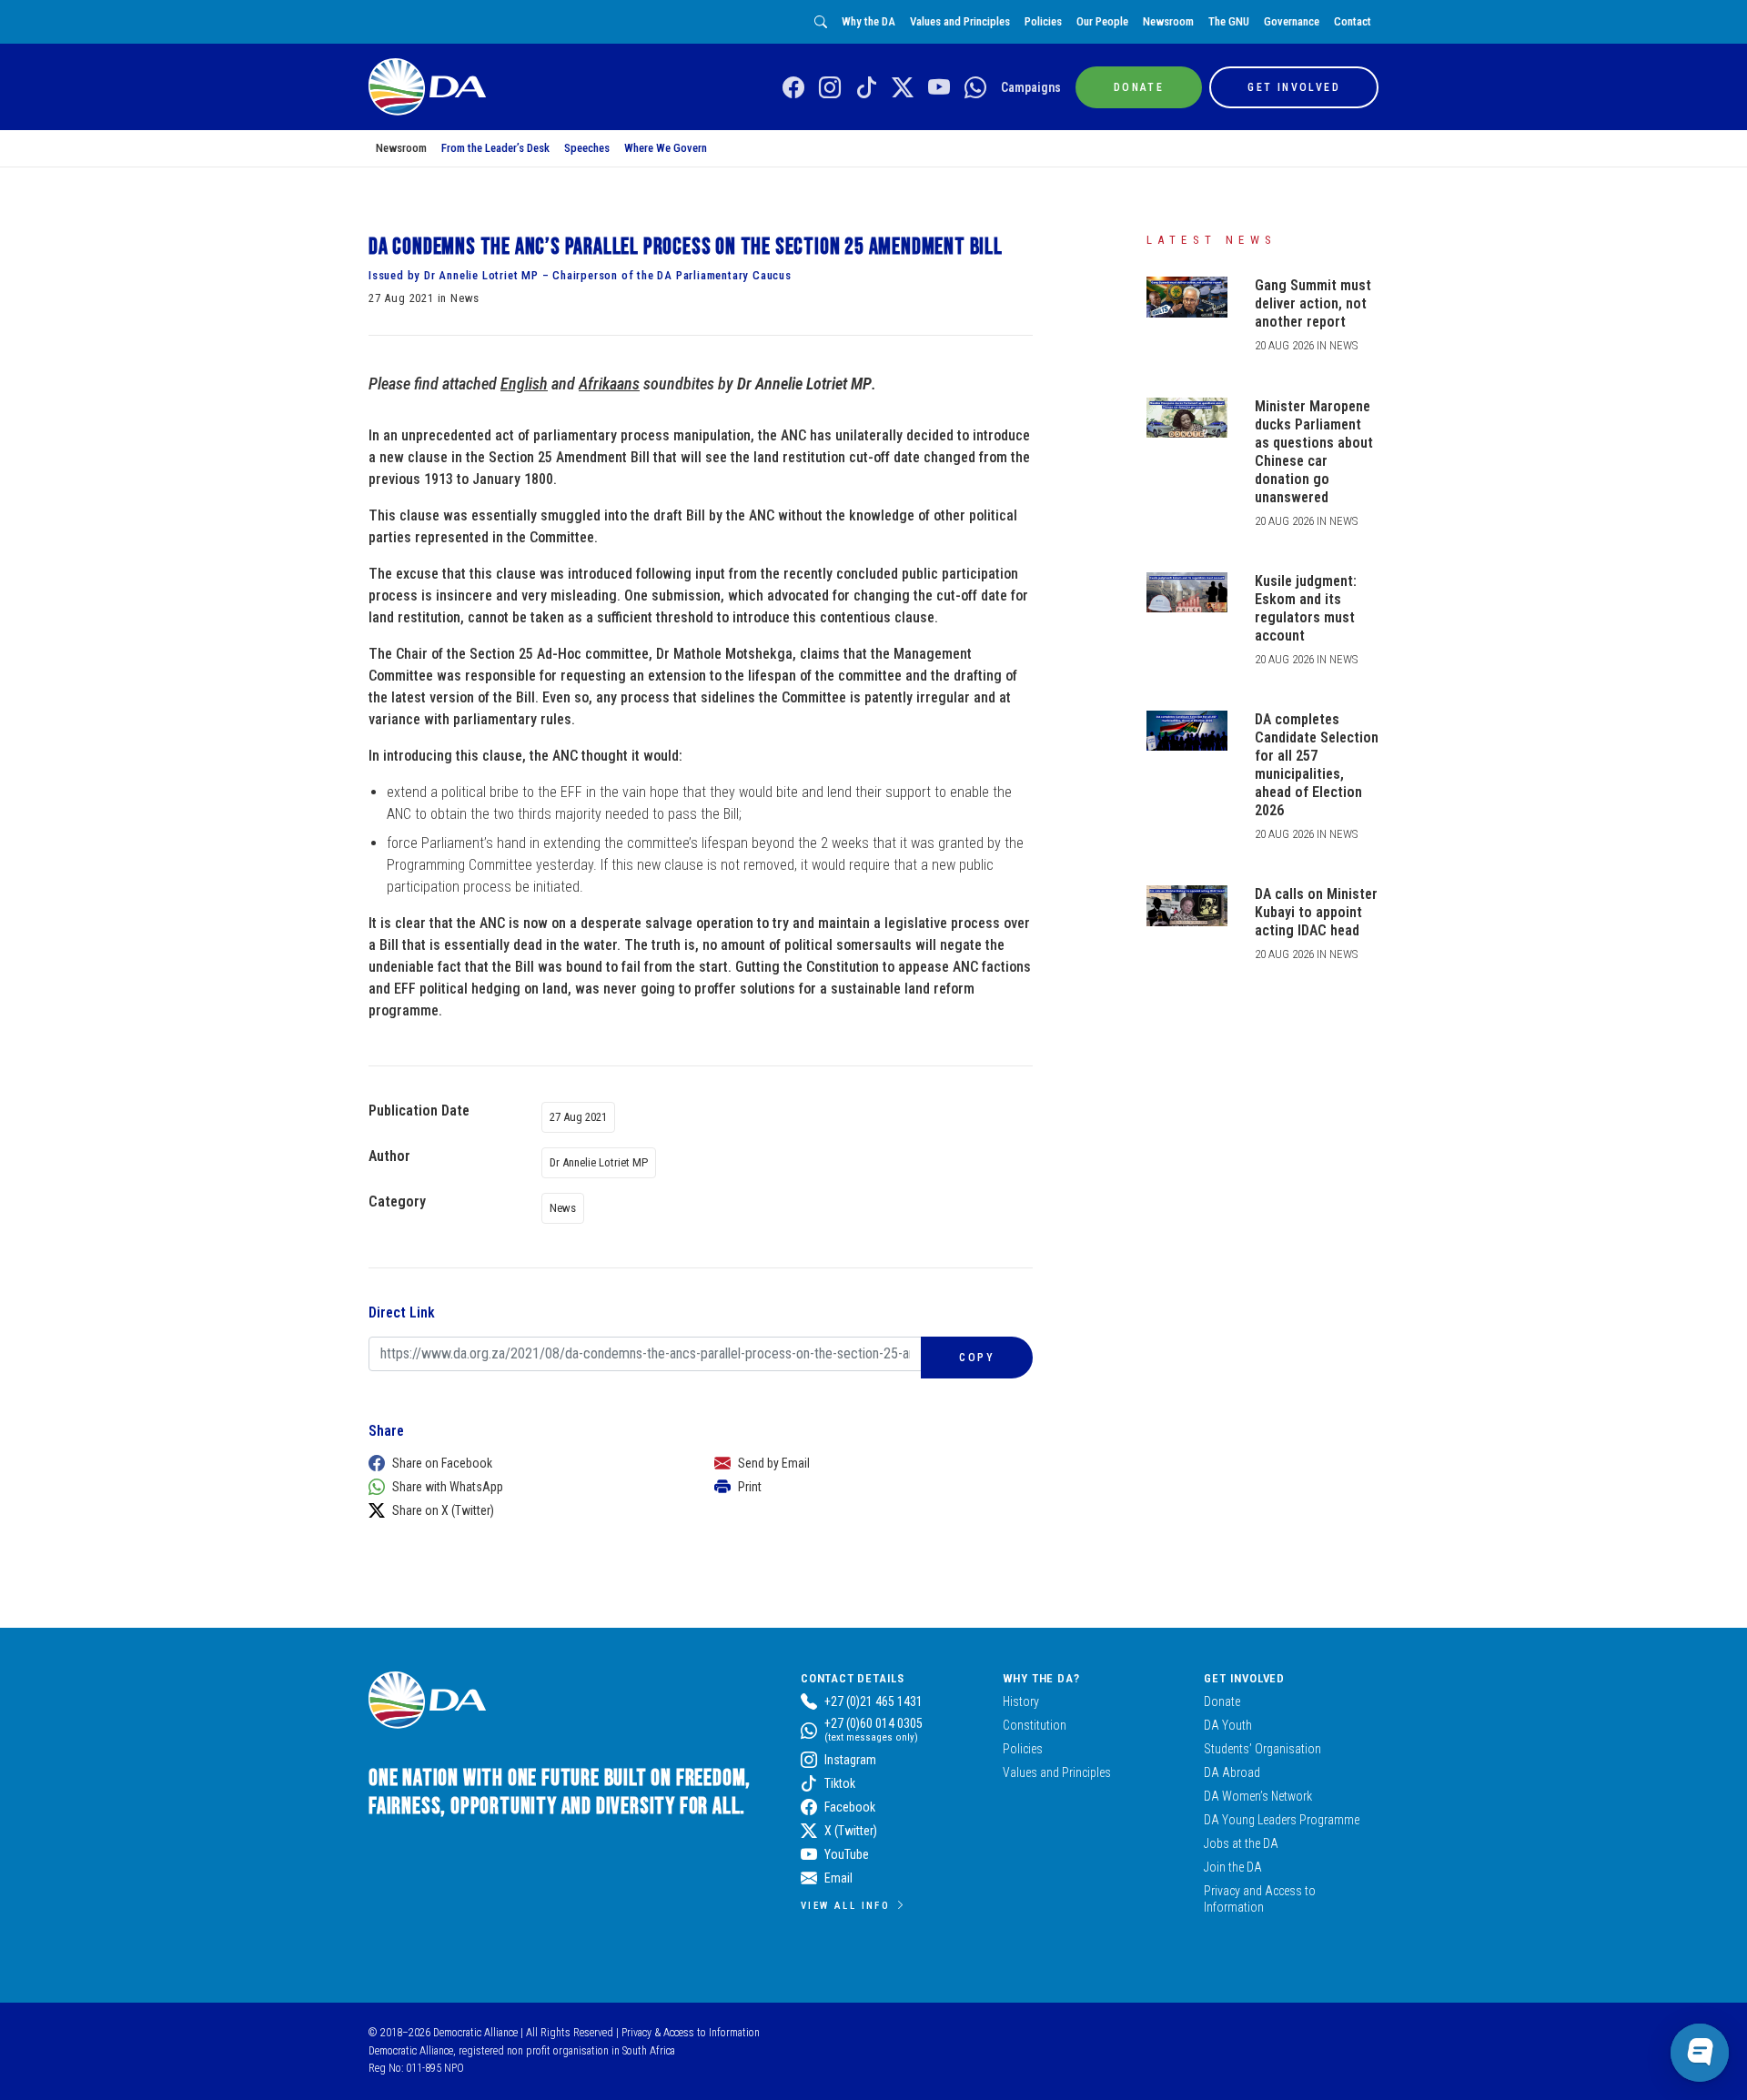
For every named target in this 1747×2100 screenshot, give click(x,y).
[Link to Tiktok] (866, 88)
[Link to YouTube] (939, 88)
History (1021, 1701)
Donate (1222, 1701)
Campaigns (1031, 87)
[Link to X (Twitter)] (903, 88)
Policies (1043, 21)
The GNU (1229, 21)
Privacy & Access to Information (691, 2033)
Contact (1353, 21)
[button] (523, 1463)
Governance (1292, 21)
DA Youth (1228, 1725)
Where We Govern (666, 148)
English (524, 384)
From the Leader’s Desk (495, 148)
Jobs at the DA (1241, 1843)
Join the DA (1233, 1867)
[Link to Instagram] (830, 88)
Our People (1102, 21)
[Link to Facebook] (793, 88)
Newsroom (1168, 21)
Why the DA (868, 21)
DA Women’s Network (1258, 1796)
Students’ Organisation (1262, 1749)
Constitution (1035, 1725)
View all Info (845, 1905)
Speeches (587, 148)
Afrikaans (609, 384)
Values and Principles (960, 21)
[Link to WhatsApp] (975, 88)
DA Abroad (1232, 1772)
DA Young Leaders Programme (1282, 1820)
